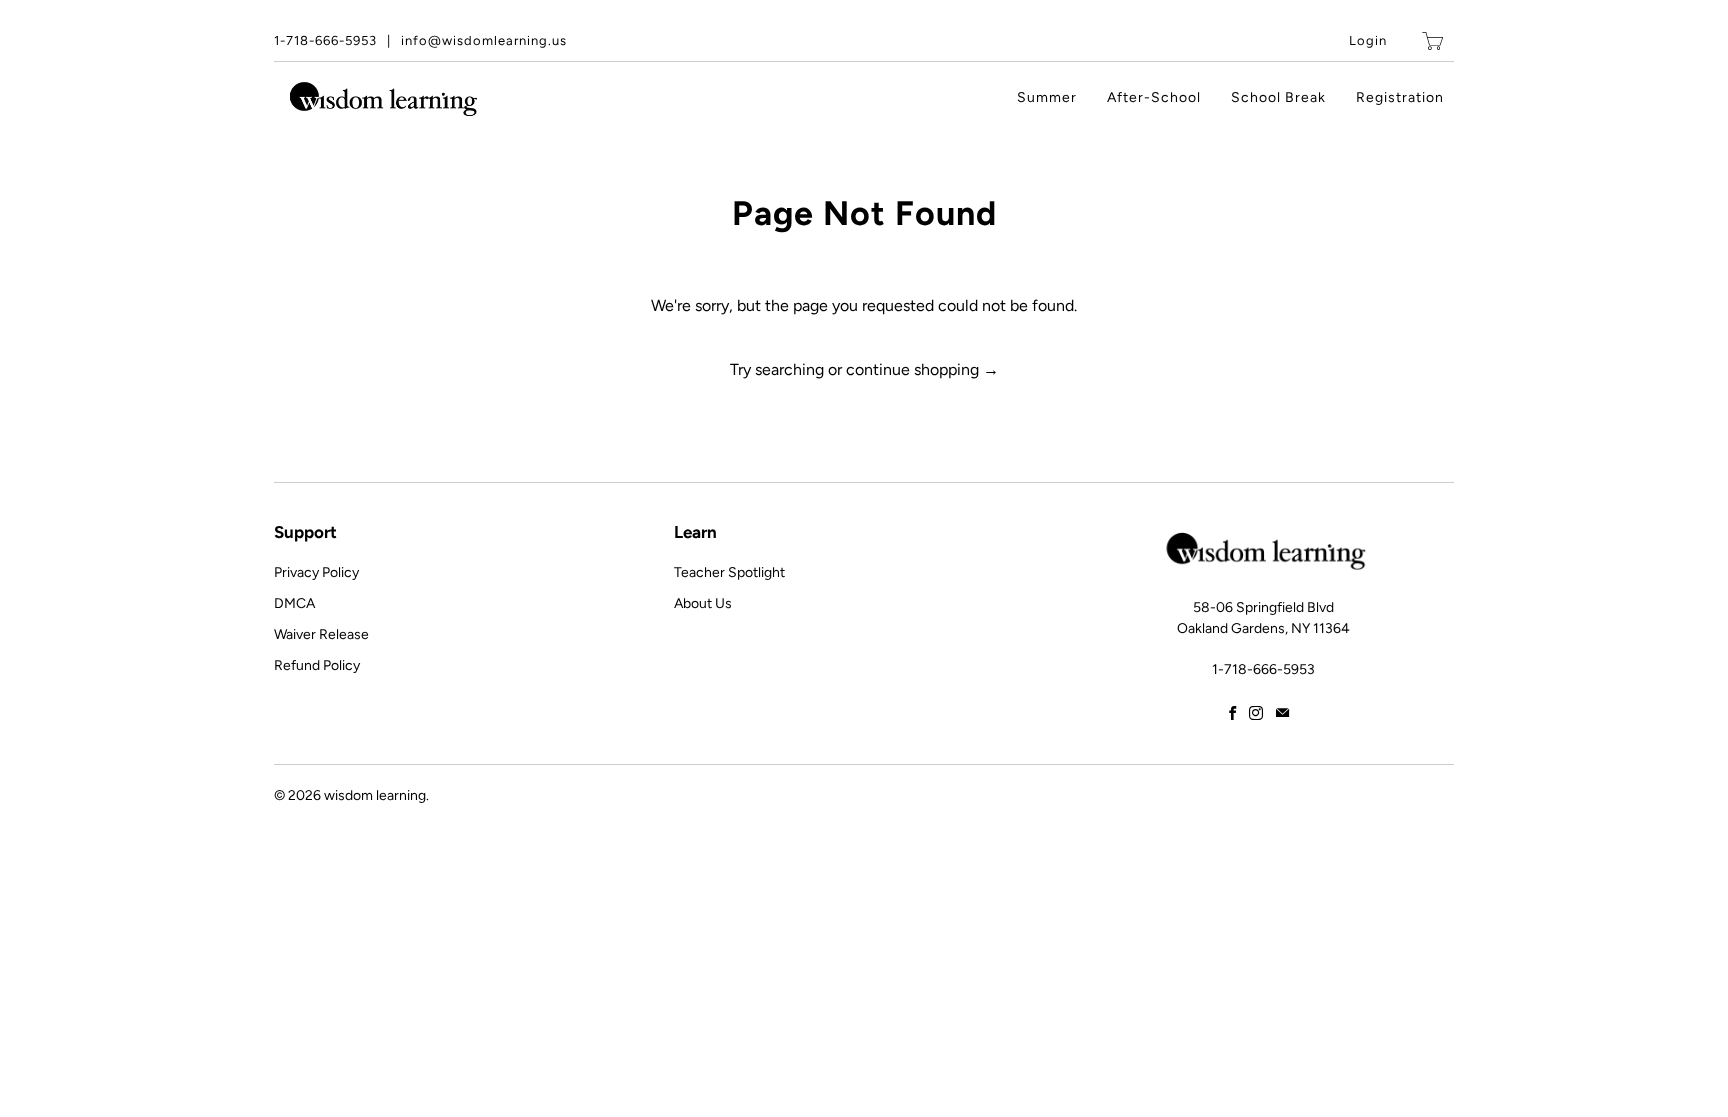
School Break (1278, 97)
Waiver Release (321, 634)
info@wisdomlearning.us (484, 40)
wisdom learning (375, 795)
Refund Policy (317, 665)
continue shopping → (922, 369)
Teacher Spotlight (729, 572)
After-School (1154, 97)
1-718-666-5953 (325, 40)
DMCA (294, 603)
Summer (1047, 97)
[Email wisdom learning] (1282, 713)
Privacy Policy (316, 572)
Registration (1400, 97)
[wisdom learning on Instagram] (1256, 713)
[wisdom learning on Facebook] (1232, 713)
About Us (703, 603)
